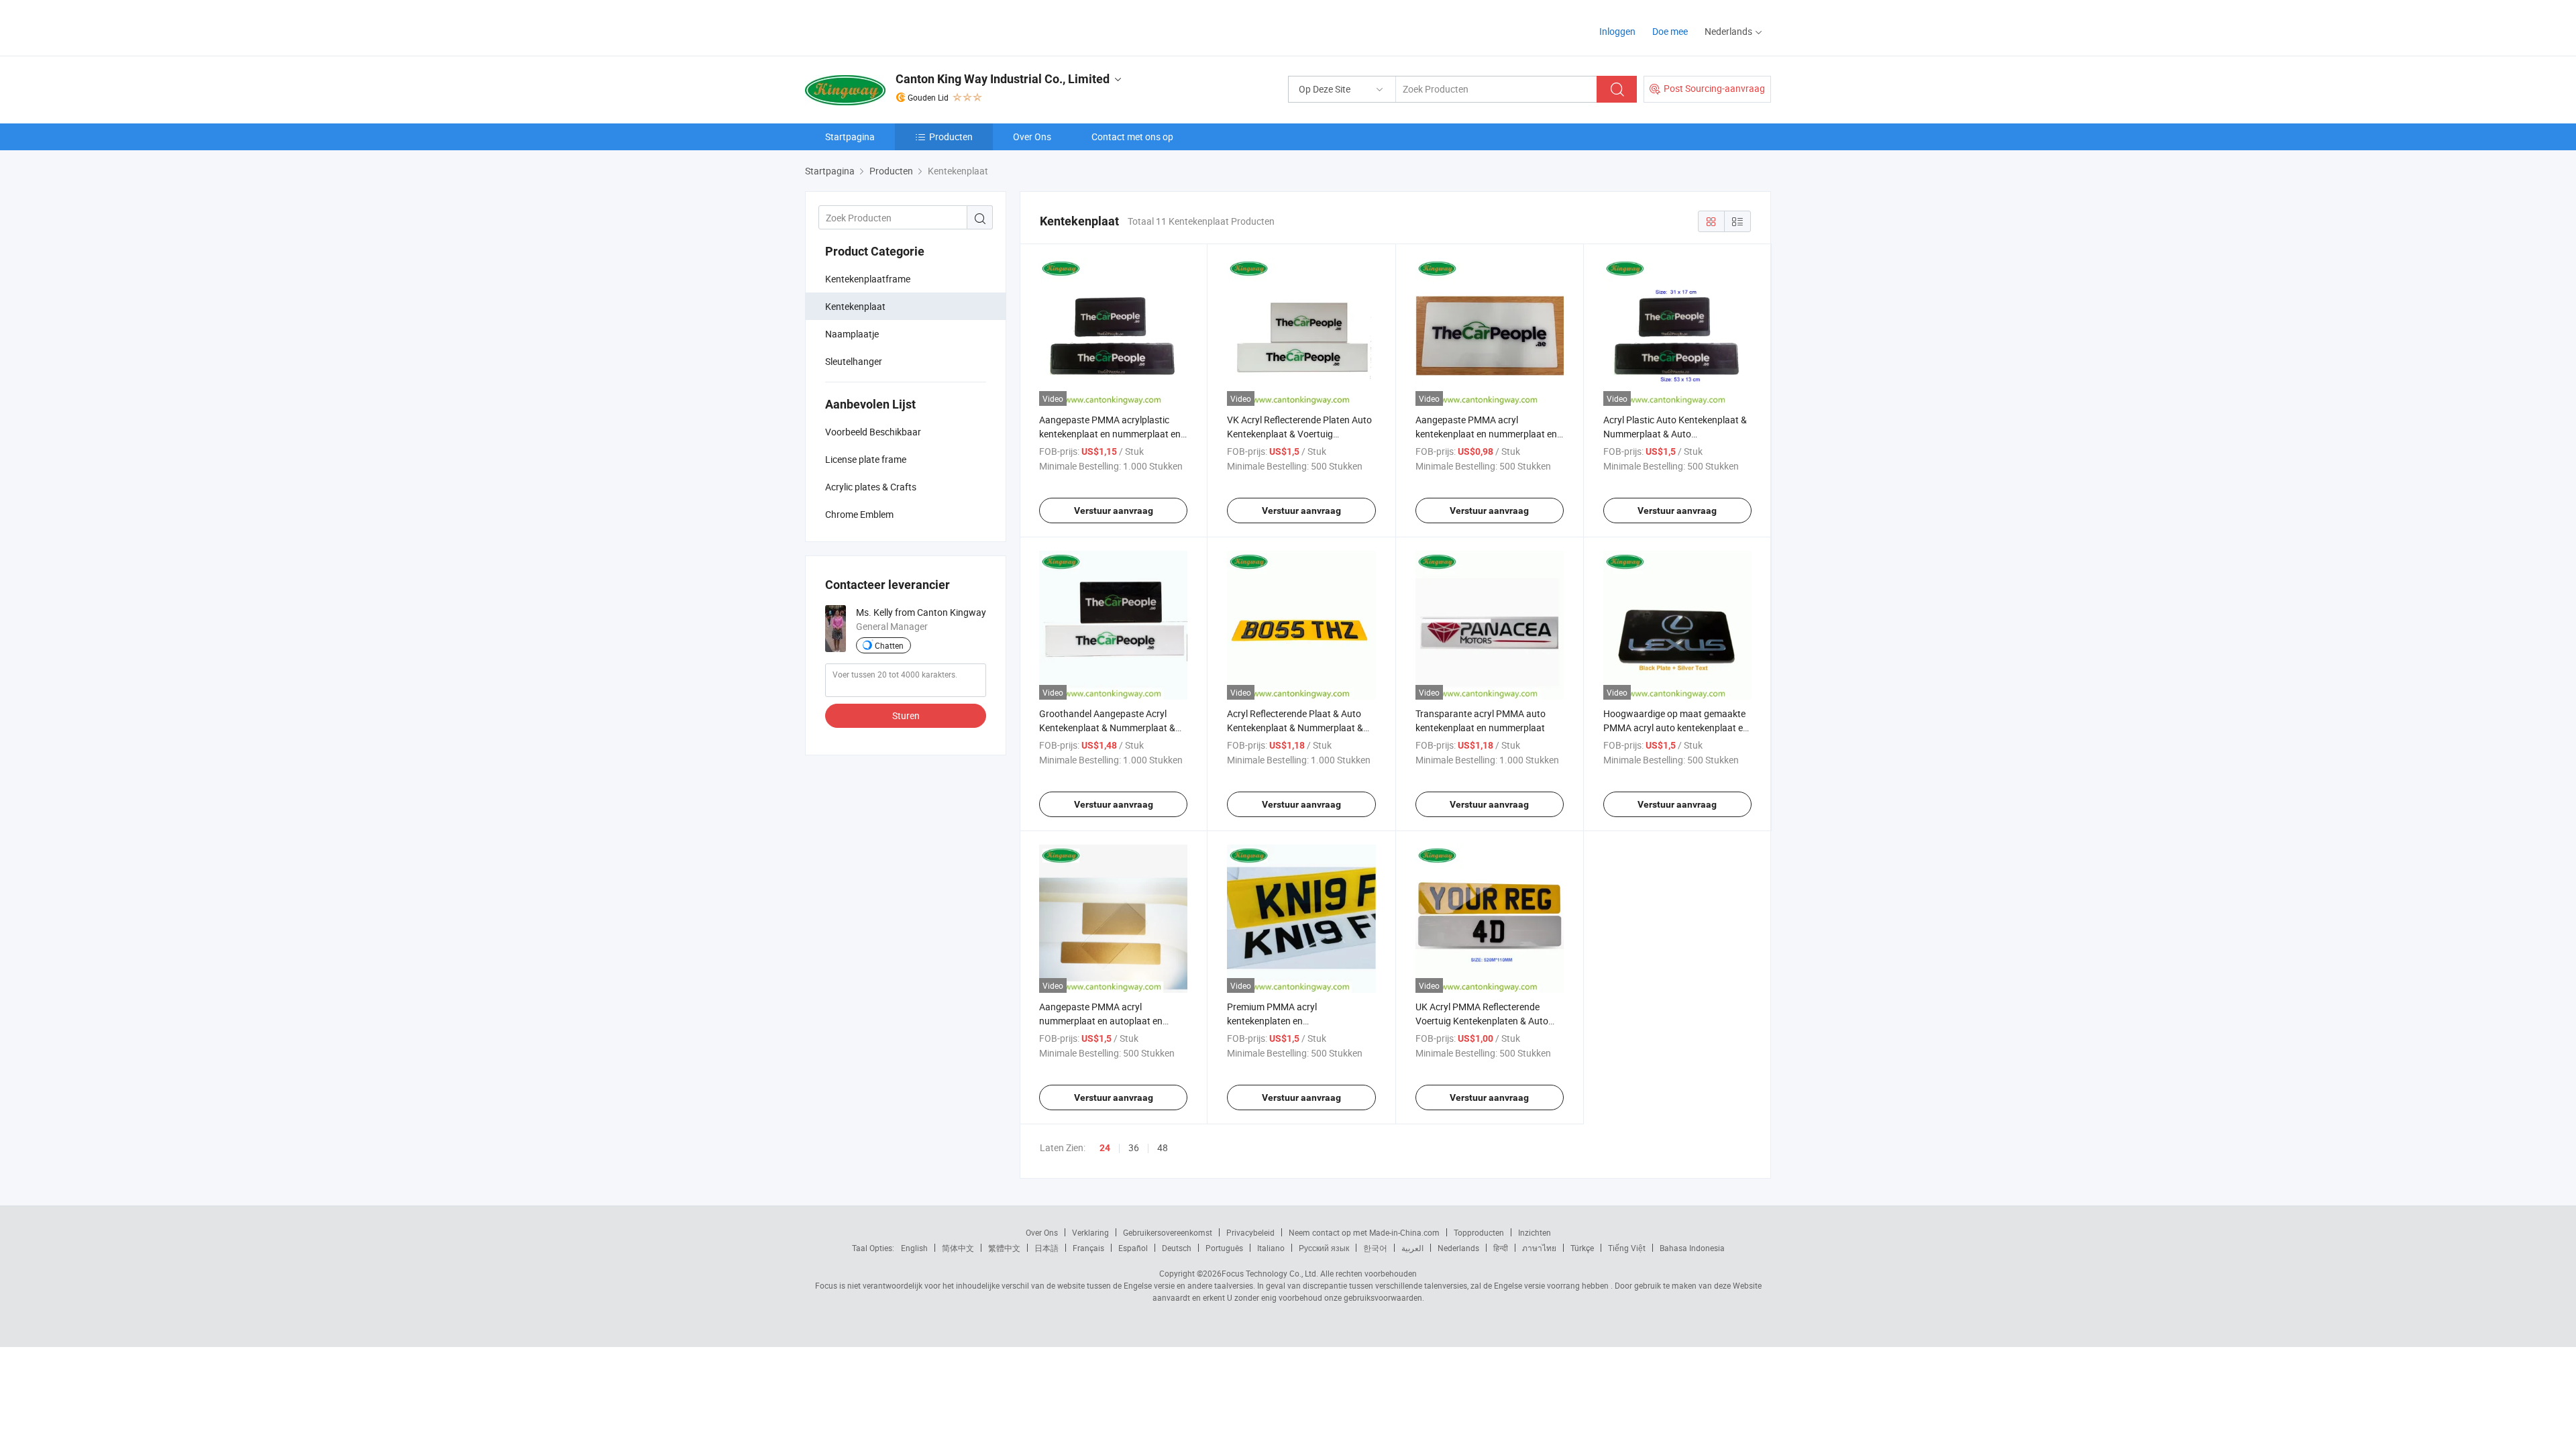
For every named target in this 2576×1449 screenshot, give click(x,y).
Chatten (889, 645)
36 (1134, 1147)
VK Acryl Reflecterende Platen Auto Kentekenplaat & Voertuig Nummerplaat (1299, 434)
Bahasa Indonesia (1692, 1248)
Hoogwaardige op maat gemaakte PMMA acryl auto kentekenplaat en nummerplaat (1676, 728)
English (914, 1248)
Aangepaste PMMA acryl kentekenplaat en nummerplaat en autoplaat (1486, 434)
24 (1105, 1148)
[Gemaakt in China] (891, 26)
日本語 (1046, 1248)
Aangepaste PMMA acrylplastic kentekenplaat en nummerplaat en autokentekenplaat (1110, 434)
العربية (1412, 1248)
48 (1163, 1147)
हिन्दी (1501, 1248)
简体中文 (958, 1248)
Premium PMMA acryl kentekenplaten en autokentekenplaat (1272, 1021)
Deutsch (1177, 1248)
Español (1133, 1248)
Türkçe (1582, 1248)
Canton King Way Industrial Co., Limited (1003, 79)
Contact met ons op (1132, 137)
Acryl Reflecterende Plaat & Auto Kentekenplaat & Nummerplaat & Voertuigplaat (1295, 728)
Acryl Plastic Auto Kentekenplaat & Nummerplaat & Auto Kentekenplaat (1675, 434)
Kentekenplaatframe (868, 279)
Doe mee (1670, 31)
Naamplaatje (852, 334)
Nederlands (1458, 1248)
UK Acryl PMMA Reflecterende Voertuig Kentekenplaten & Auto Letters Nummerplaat (1482, 1021)
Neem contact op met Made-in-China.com (1364, 1232)
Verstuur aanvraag (1114, 511)
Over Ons (1032, 137)
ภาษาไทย (1539, 1248)
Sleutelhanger (854, 361)
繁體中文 (1004, 1248)
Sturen (906, 715)
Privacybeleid (1250, 1232)
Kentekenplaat (855, 306)
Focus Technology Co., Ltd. (1270, 1273)
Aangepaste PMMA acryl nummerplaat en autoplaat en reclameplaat (1101, 1021)
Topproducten (1479, 1232)
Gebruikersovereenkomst (1168, 1232)
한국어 (1375, 1248)
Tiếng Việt (1627, 1248)
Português (1224, 1248)
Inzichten (1535, 1232)
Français (1088, 1248)
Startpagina (850, 137)
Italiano (1271, 1248)
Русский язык (1324, 1248)
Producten (951, 137)
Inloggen (1617, 31)
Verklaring (1090, 1232)
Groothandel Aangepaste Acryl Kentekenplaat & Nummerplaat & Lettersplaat (1107, 728)
